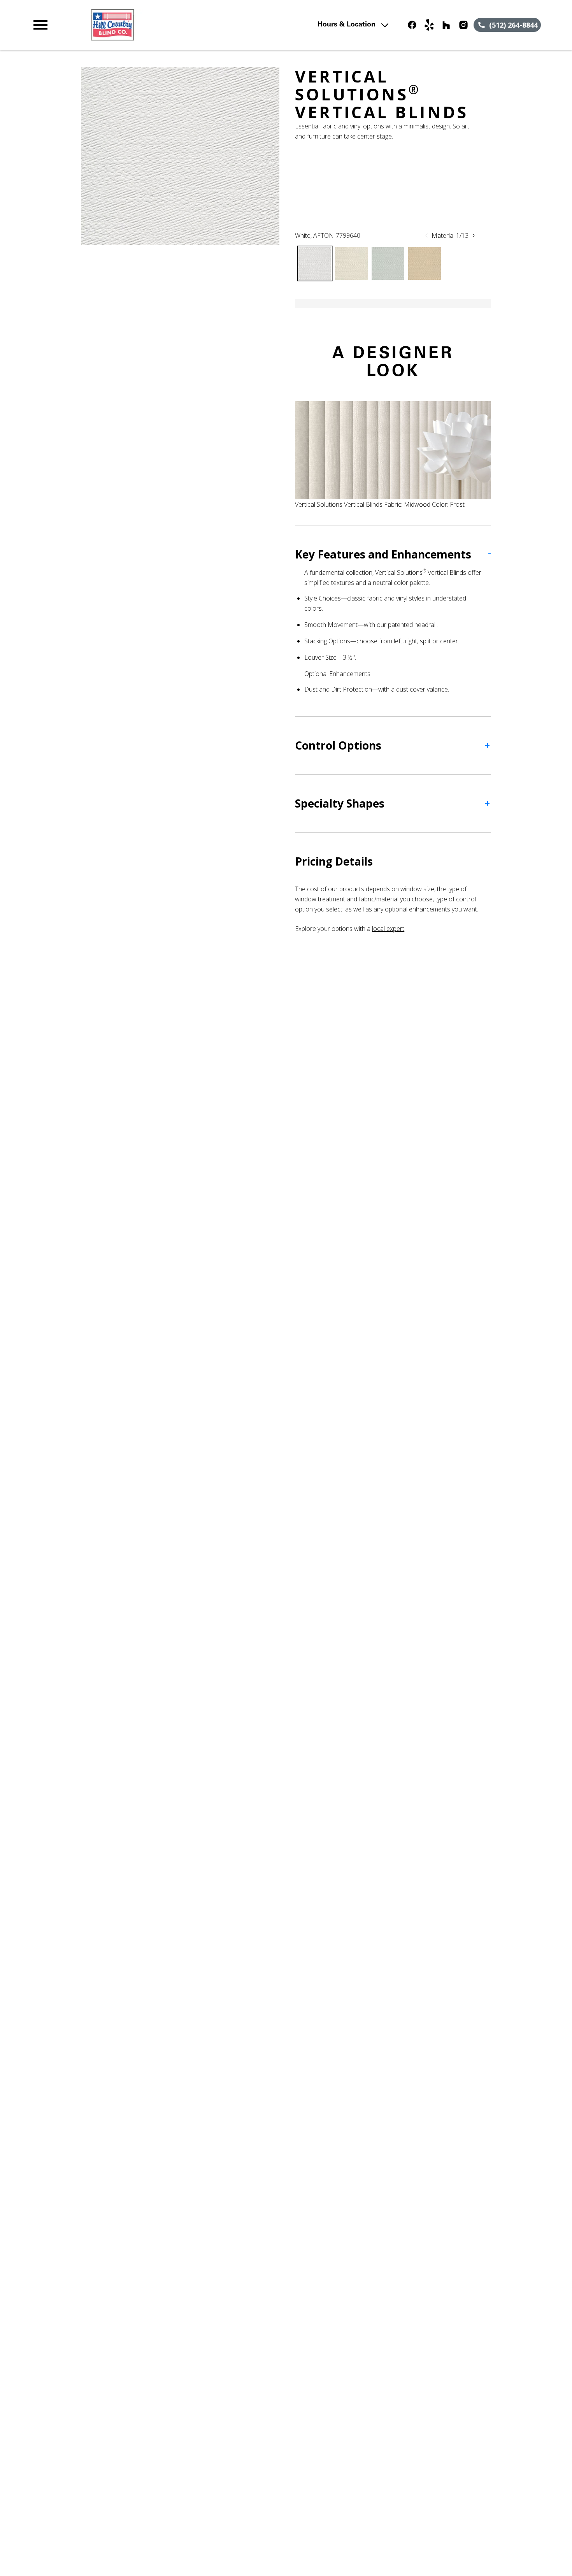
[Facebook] (412, 25)
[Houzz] (446, 25)
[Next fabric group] (474, 235)
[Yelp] (429, 25)
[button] (40, 25)
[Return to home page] (183, 25)
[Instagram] (463, 25)
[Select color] (315, 263)
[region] (180, 156)
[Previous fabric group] (426, 235)
